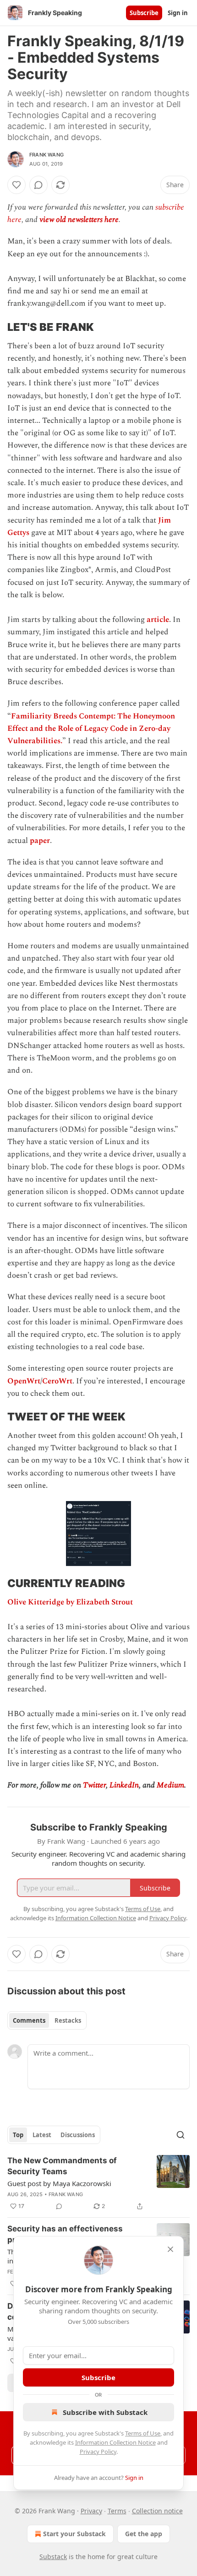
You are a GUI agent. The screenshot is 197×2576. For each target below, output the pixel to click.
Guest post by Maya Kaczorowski (59, 2183)
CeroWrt (57, 1381)
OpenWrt (24, 1381)
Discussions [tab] (78, 2135)
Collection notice (157, 2511)
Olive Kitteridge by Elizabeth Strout (70, 1602)
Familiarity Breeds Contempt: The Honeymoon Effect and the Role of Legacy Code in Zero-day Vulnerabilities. (91, 729)
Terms (117, 2511)
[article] (98, 2183)
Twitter (94, 1785)
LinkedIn (124, 1785)
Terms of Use (143, 2433)
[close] (170, 2249)
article (158, 620)
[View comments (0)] (38, 185)
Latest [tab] (42, 2135)
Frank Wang (47, 155)
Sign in (178, 13)
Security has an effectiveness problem (65, 2234)
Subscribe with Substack (105, 2412)
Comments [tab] (29, 2020)
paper (40, 841)
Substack (53, 2557)
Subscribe (144, 13)
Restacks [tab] (68, 2020)
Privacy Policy (98, 2452)
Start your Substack (74, 2534)
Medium (170, 1785)
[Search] (181, 2135)
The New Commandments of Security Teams (62, 2166)
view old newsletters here (79, 220)
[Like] (16, 185)
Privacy (91, 2511)
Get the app (144, 2534)
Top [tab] (18, 2135)
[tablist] (47, 2020)
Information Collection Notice (115, 2442)
